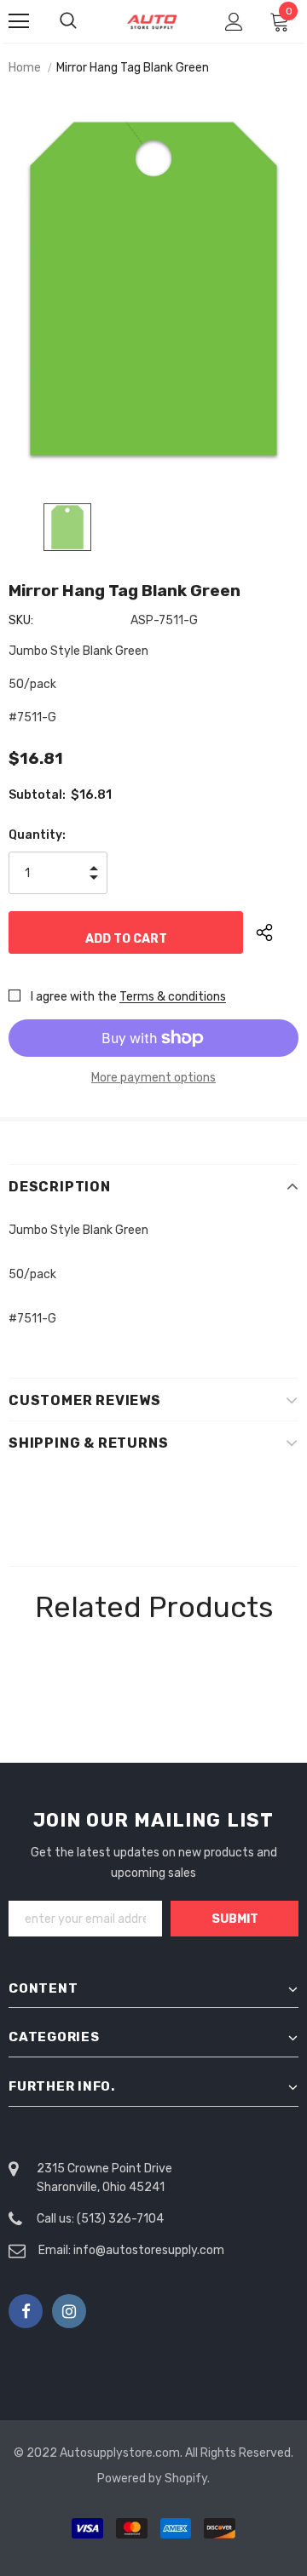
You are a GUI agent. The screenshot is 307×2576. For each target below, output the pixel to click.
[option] (153, 289)
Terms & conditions (173, 997)
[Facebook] (26, 2311)
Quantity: (37, 835)
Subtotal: (37, 795)
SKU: (21, 620)
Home (25, 68)
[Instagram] (69, 2311)
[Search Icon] (85, 21)
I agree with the (74, 997)
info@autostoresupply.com (149, 2250)
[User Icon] (234, 22)
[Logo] (152, 22)
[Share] (277, 932)
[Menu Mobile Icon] (19, 21)
